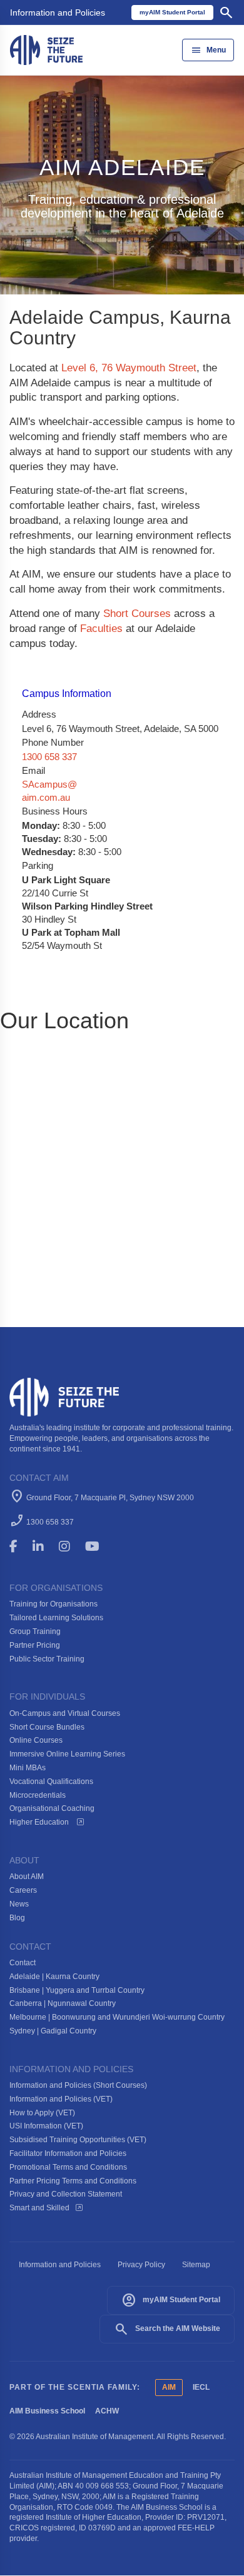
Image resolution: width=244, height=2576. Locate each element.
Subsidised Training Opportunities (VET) (78, 2140)
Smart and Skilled (39, 2208)
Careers (23, 1890)
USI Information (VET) (46, 2126)
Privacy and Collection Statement (66, 2194)
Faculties (101, 629)
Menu (208, 50)
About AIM (27, 1877)
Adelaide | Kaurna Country (54, 1977)
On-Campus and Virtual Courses (65, 1713)
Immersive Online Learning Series (67, 1754)
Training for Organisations (53, 1604)
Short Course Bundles (47, 1727)
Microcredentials (38, 1795)
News (19, 1904)
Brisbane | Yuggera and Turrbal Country (77, 1990)
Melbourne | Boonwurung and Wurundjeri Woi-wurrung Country (117, 2017)
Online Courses (36, 1740)
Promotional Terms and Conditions (68, 2167)
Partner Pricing (35, 1645)
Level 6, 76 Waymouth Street (129, 368)
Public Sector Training (47, 1659)
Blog (17, 1918)
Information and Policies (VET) (61, 2099)
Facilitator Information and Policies (68, 2153)
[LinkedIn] (44, 1546)
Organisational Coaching (52, 1808)
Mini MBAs (28, 1768)
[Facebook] (19, 1546)
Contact (23, 1963)
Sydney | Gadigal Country (53, 2031)
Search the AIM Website (167, 2329)
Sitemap (196, 2265)
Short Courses (137, 614)
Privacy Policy (141, 2265)
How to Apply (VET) (42, 2113)
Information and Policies (58, 13)
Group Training (35, 1631)
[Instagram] (70, 1546)
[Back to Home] (46, 49)
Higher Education (40, 1822)
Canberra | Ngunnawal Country (63, 2003)
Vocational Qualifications (51, 1782)
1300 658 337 (49, 757)
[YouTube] (101, 1546)
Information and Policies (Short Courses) (78, 2085)
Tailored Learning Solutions (56, 1618)
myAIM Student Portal (171, 2300)
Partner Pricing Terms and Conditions (73, 2181)
